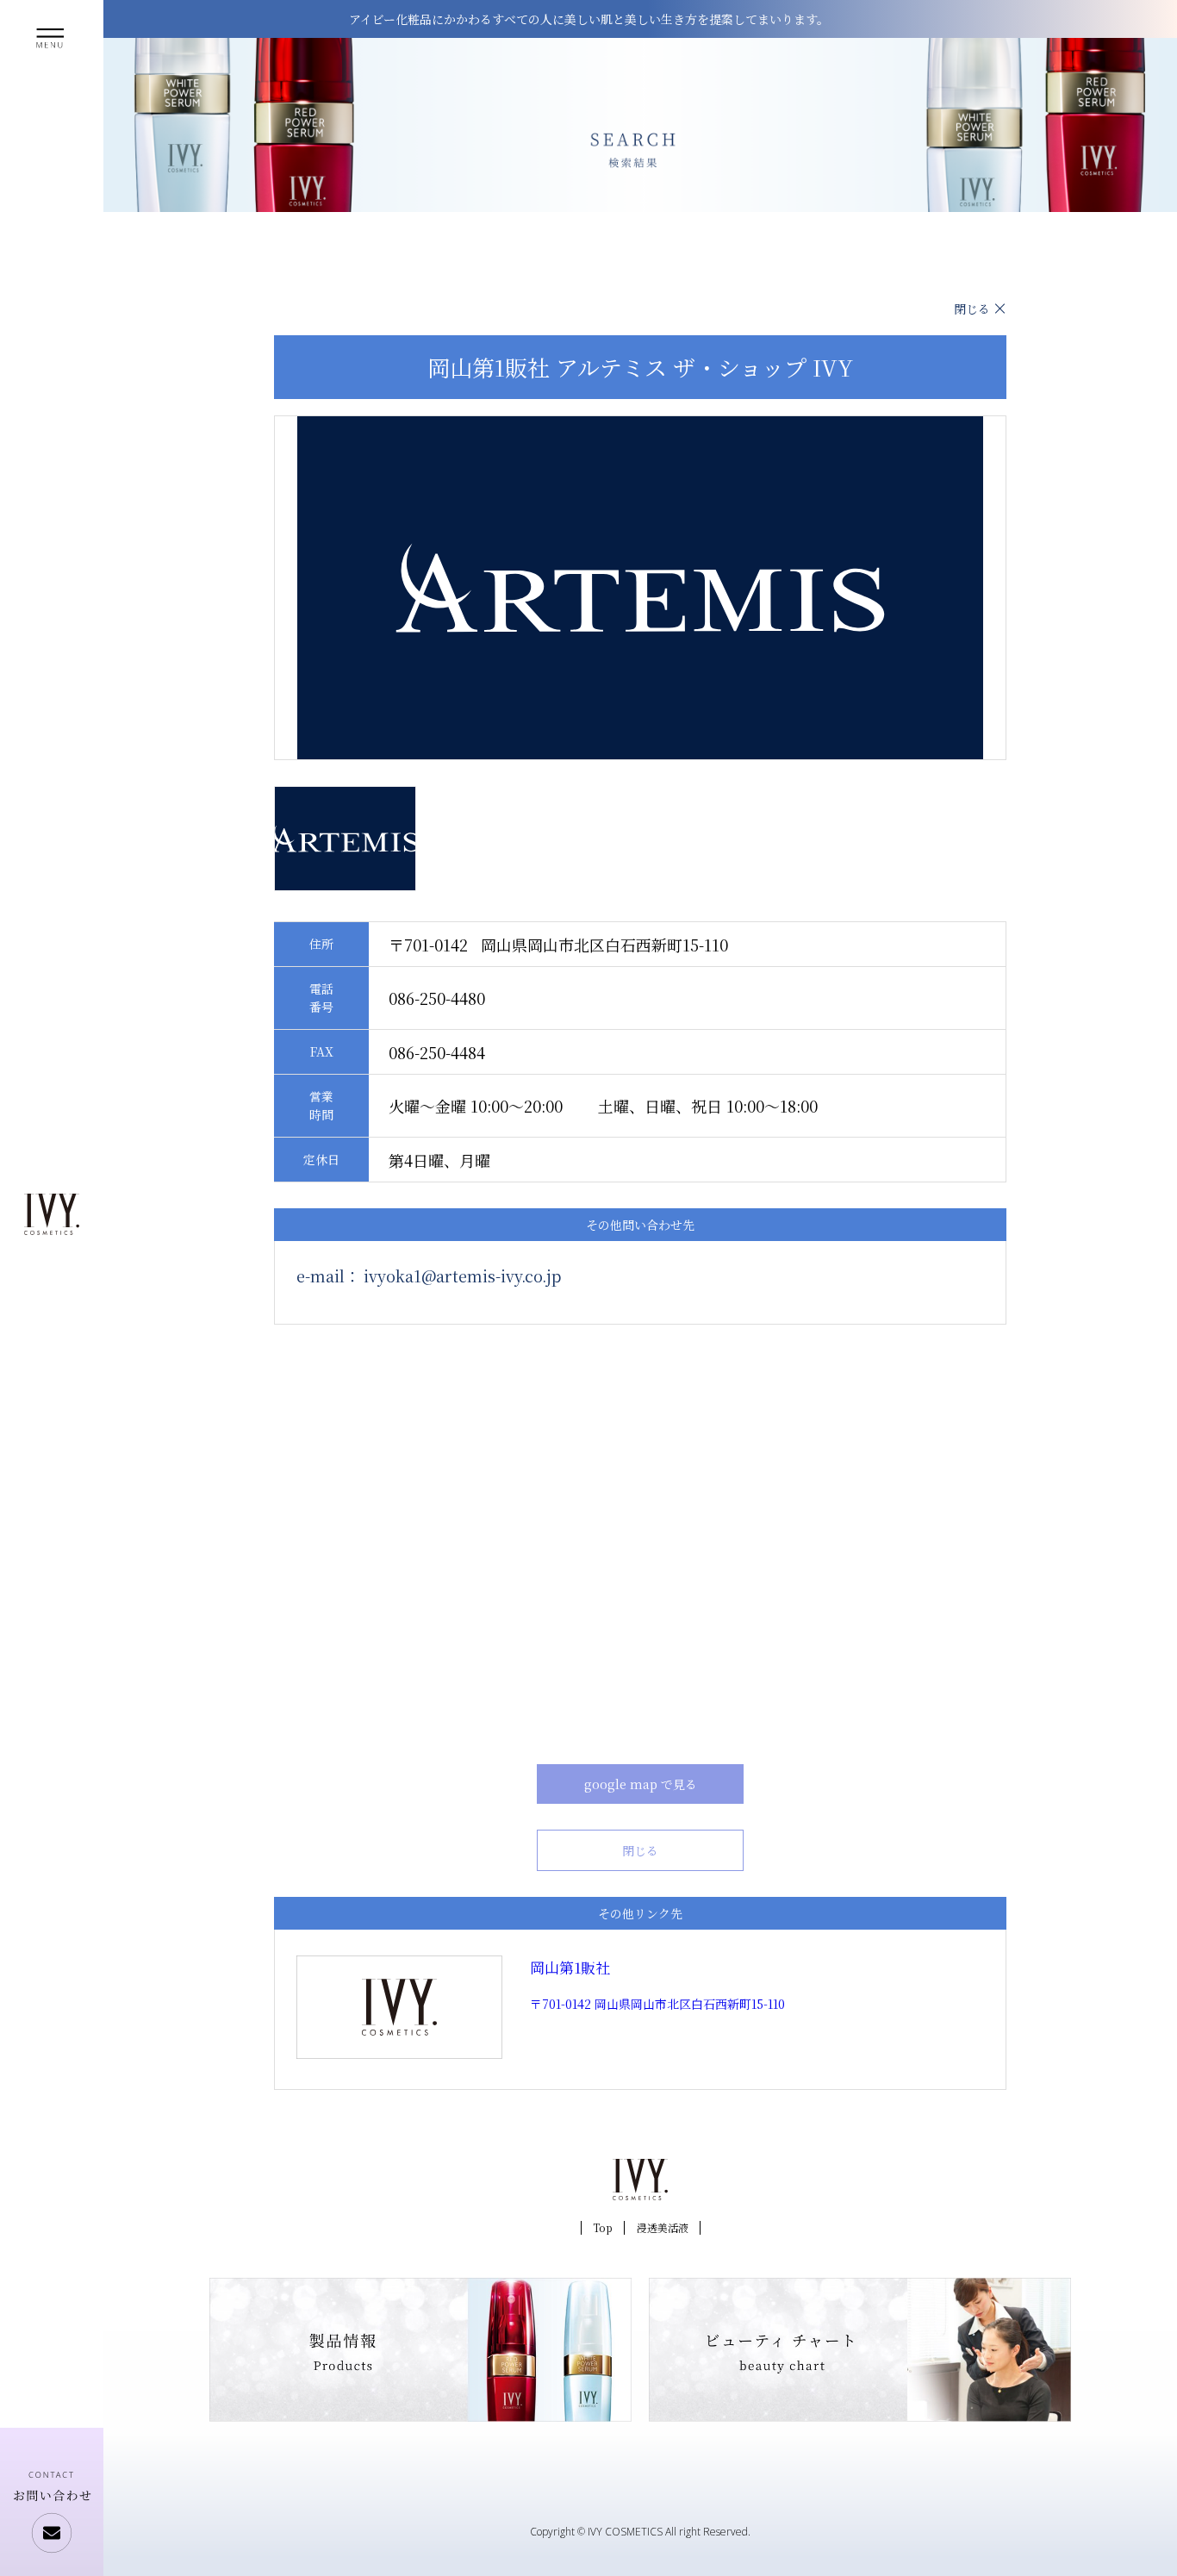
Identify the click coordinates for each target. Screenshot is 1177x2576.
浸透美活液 (663, 2227)
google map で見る (641, 1784)
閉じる (972, 309)
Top (603, 2227)
